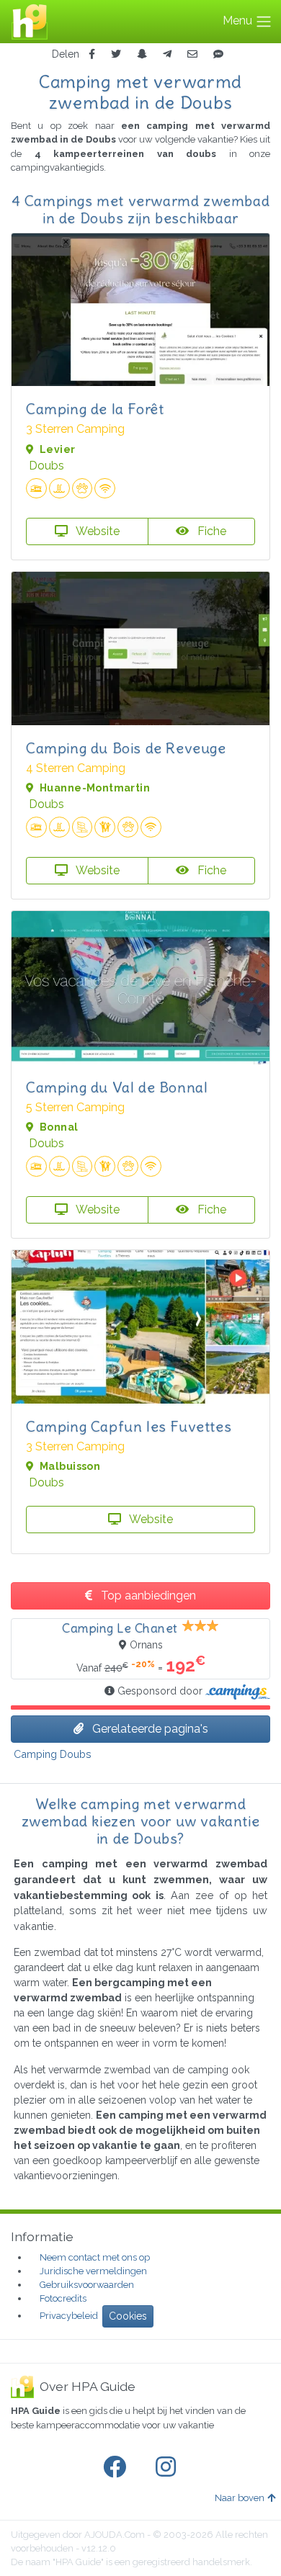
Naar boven (240, 2498)
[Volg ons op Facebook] (117, 2467)
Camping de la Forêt (95, 409)
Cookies (128, 2316)
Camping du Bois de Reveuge (126, 748)
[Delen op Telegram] (167, 54)
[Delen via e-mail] (192, 54)
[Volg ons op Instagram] (169, 2467)
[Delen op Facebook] (92, 54)
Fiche (210, 531)
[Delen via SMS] (218, 54)
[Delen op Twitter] (116, 54)
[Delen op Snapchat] (142, 54)
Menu (239, 21)
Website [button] (97, 531)
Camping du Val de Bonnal (117, 1087)
